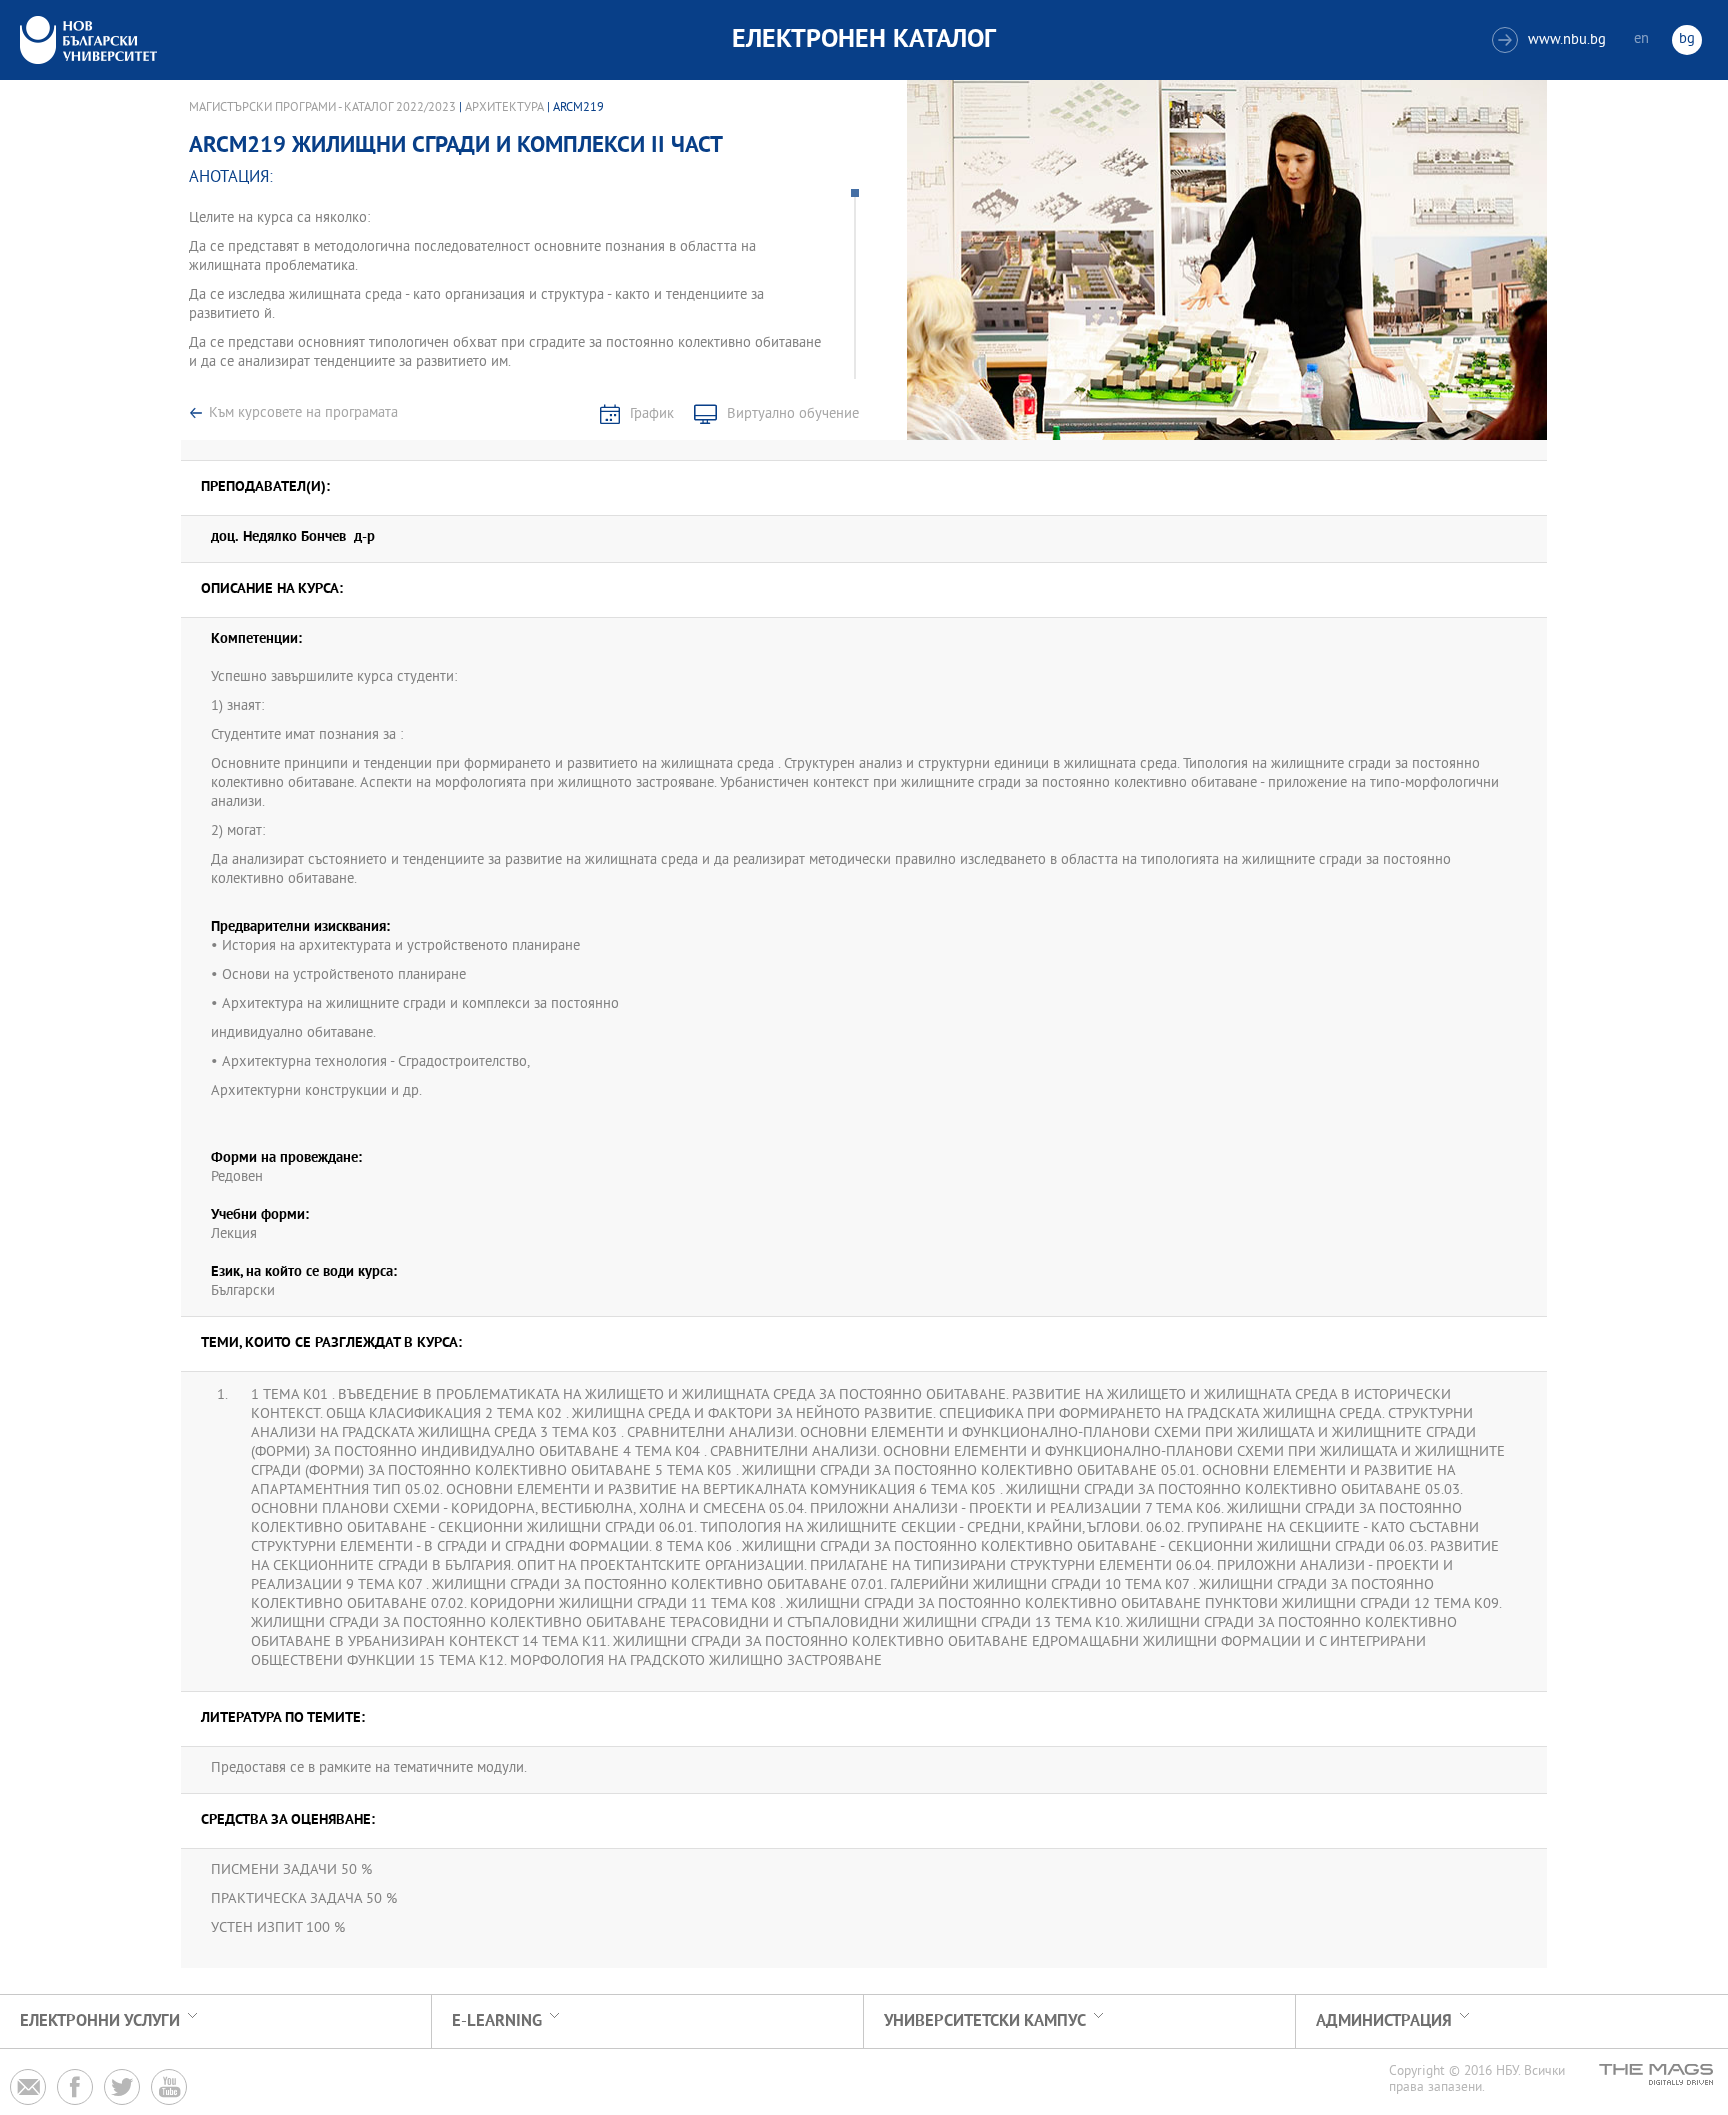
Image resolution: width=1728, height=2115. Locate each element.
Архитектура (504, 108)
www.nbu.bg (1551, 40)
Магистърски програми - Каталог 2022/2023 (322, 108)
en (1641, 39)
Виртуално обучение (793, 414)
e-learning (497, 2021)
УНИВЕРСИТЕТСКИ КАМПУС (985, 2021)
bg (1687, 39)
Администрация (1384, 2021)
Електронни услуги (100, 2021)
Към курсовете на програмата (303, 413)
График (652, 414)
